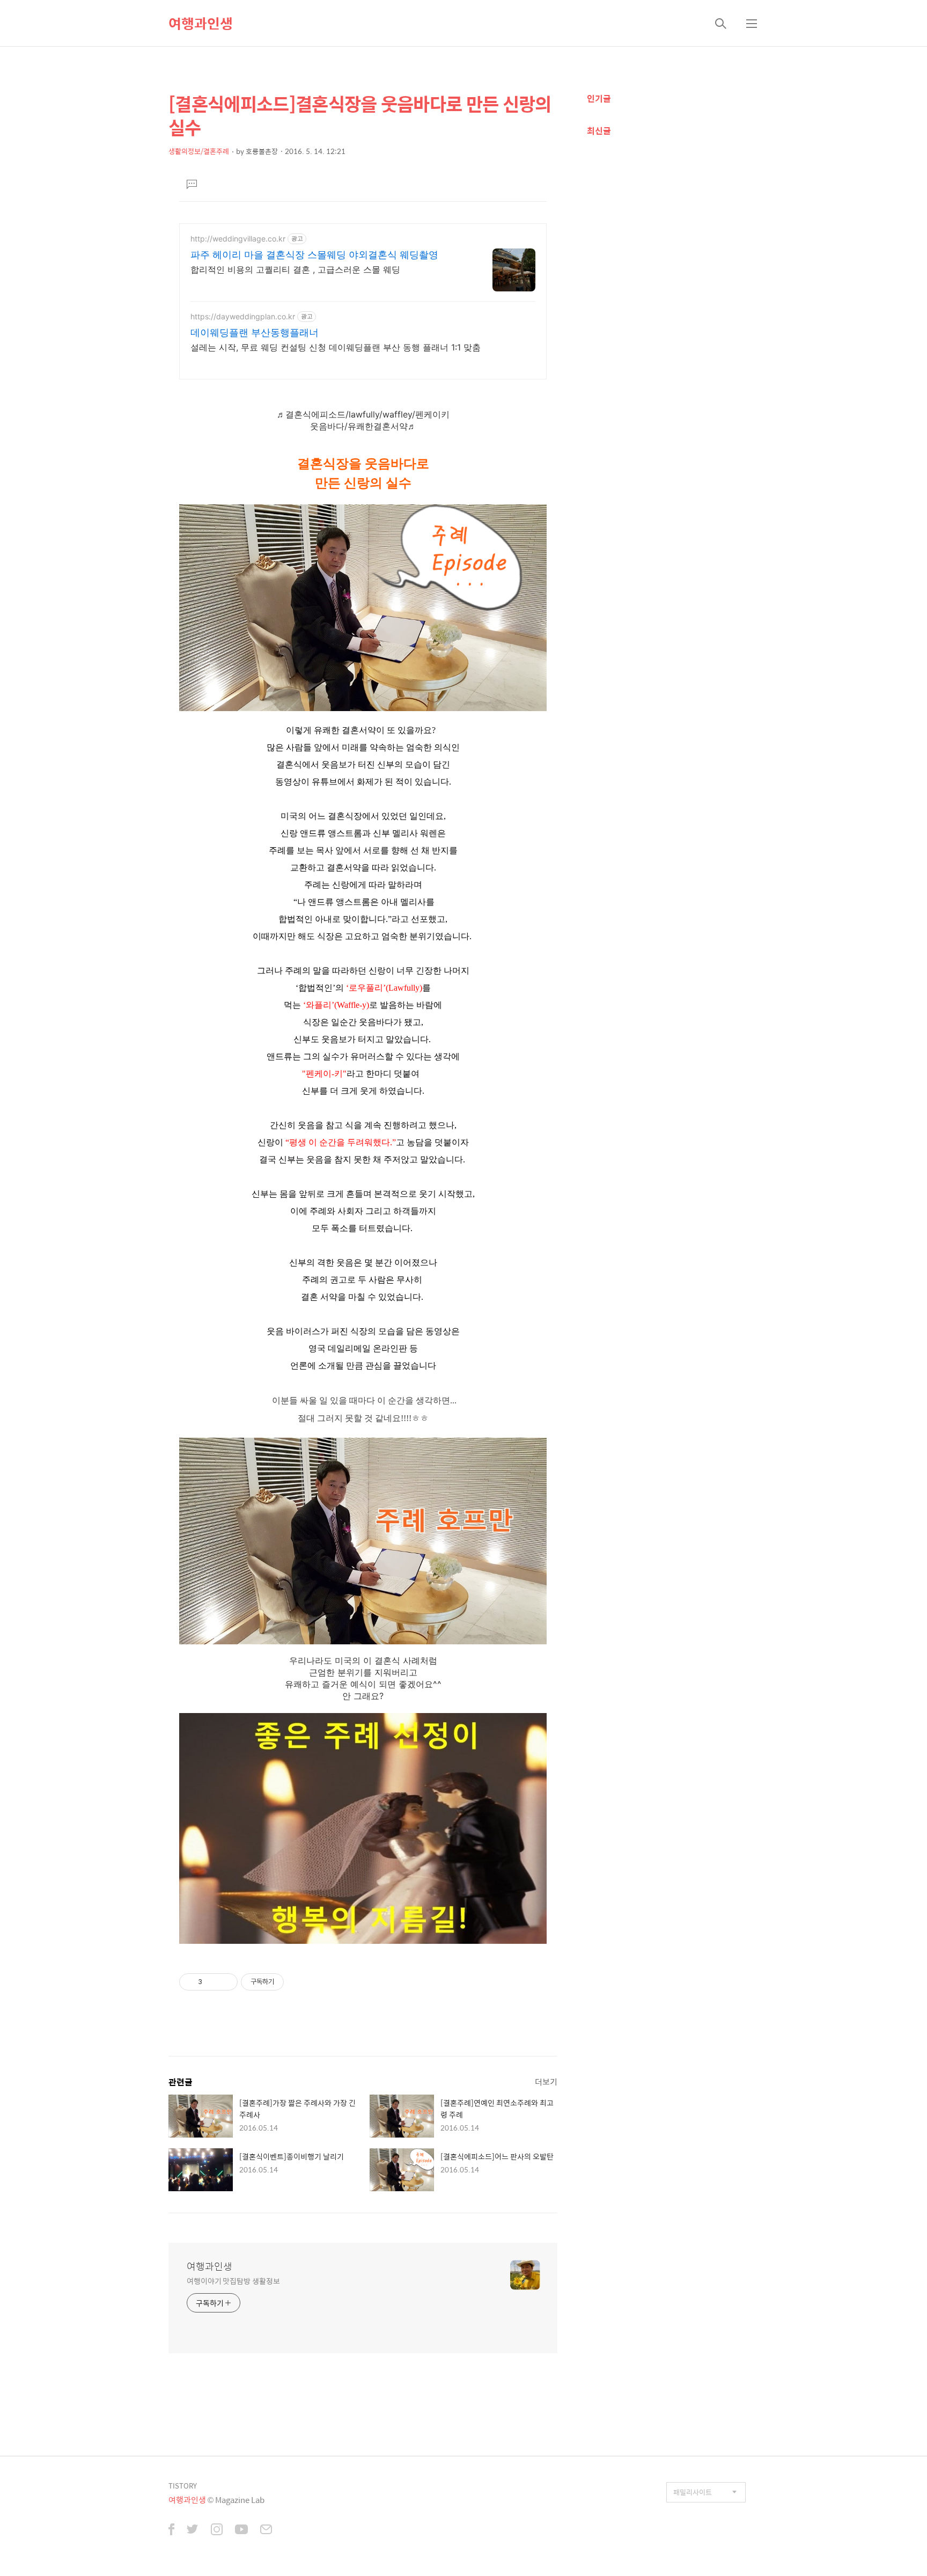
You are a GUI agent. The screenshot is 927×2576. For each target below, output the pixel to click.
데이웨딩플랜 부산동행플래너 (255, 332)
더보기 (546, 2081)
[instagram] (217, 2530)
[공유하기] (212, 1982)
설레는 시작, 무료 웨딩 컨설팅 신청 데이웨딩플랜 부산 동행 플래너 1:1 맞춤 (336, 347)
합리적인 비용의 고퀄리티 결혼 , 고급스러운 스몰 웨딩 (295, 269)
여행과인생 (201, 23)
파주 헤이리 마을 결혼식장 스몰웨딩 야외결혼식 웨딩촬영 (314, 255)
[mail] (266, 2530)
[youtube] (241, 2530)
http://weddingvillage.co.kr (238, 239)
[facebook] (171, 2530)
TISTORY (183, 2486)
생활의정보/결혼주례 (199, 151)
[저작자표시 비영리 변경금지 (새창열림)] (298, 1982)
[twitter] (193, 2530)
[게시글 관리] (226, 1982)
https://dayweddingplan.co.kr (243, 316)
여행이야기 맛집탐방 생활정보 (233, 2281)
